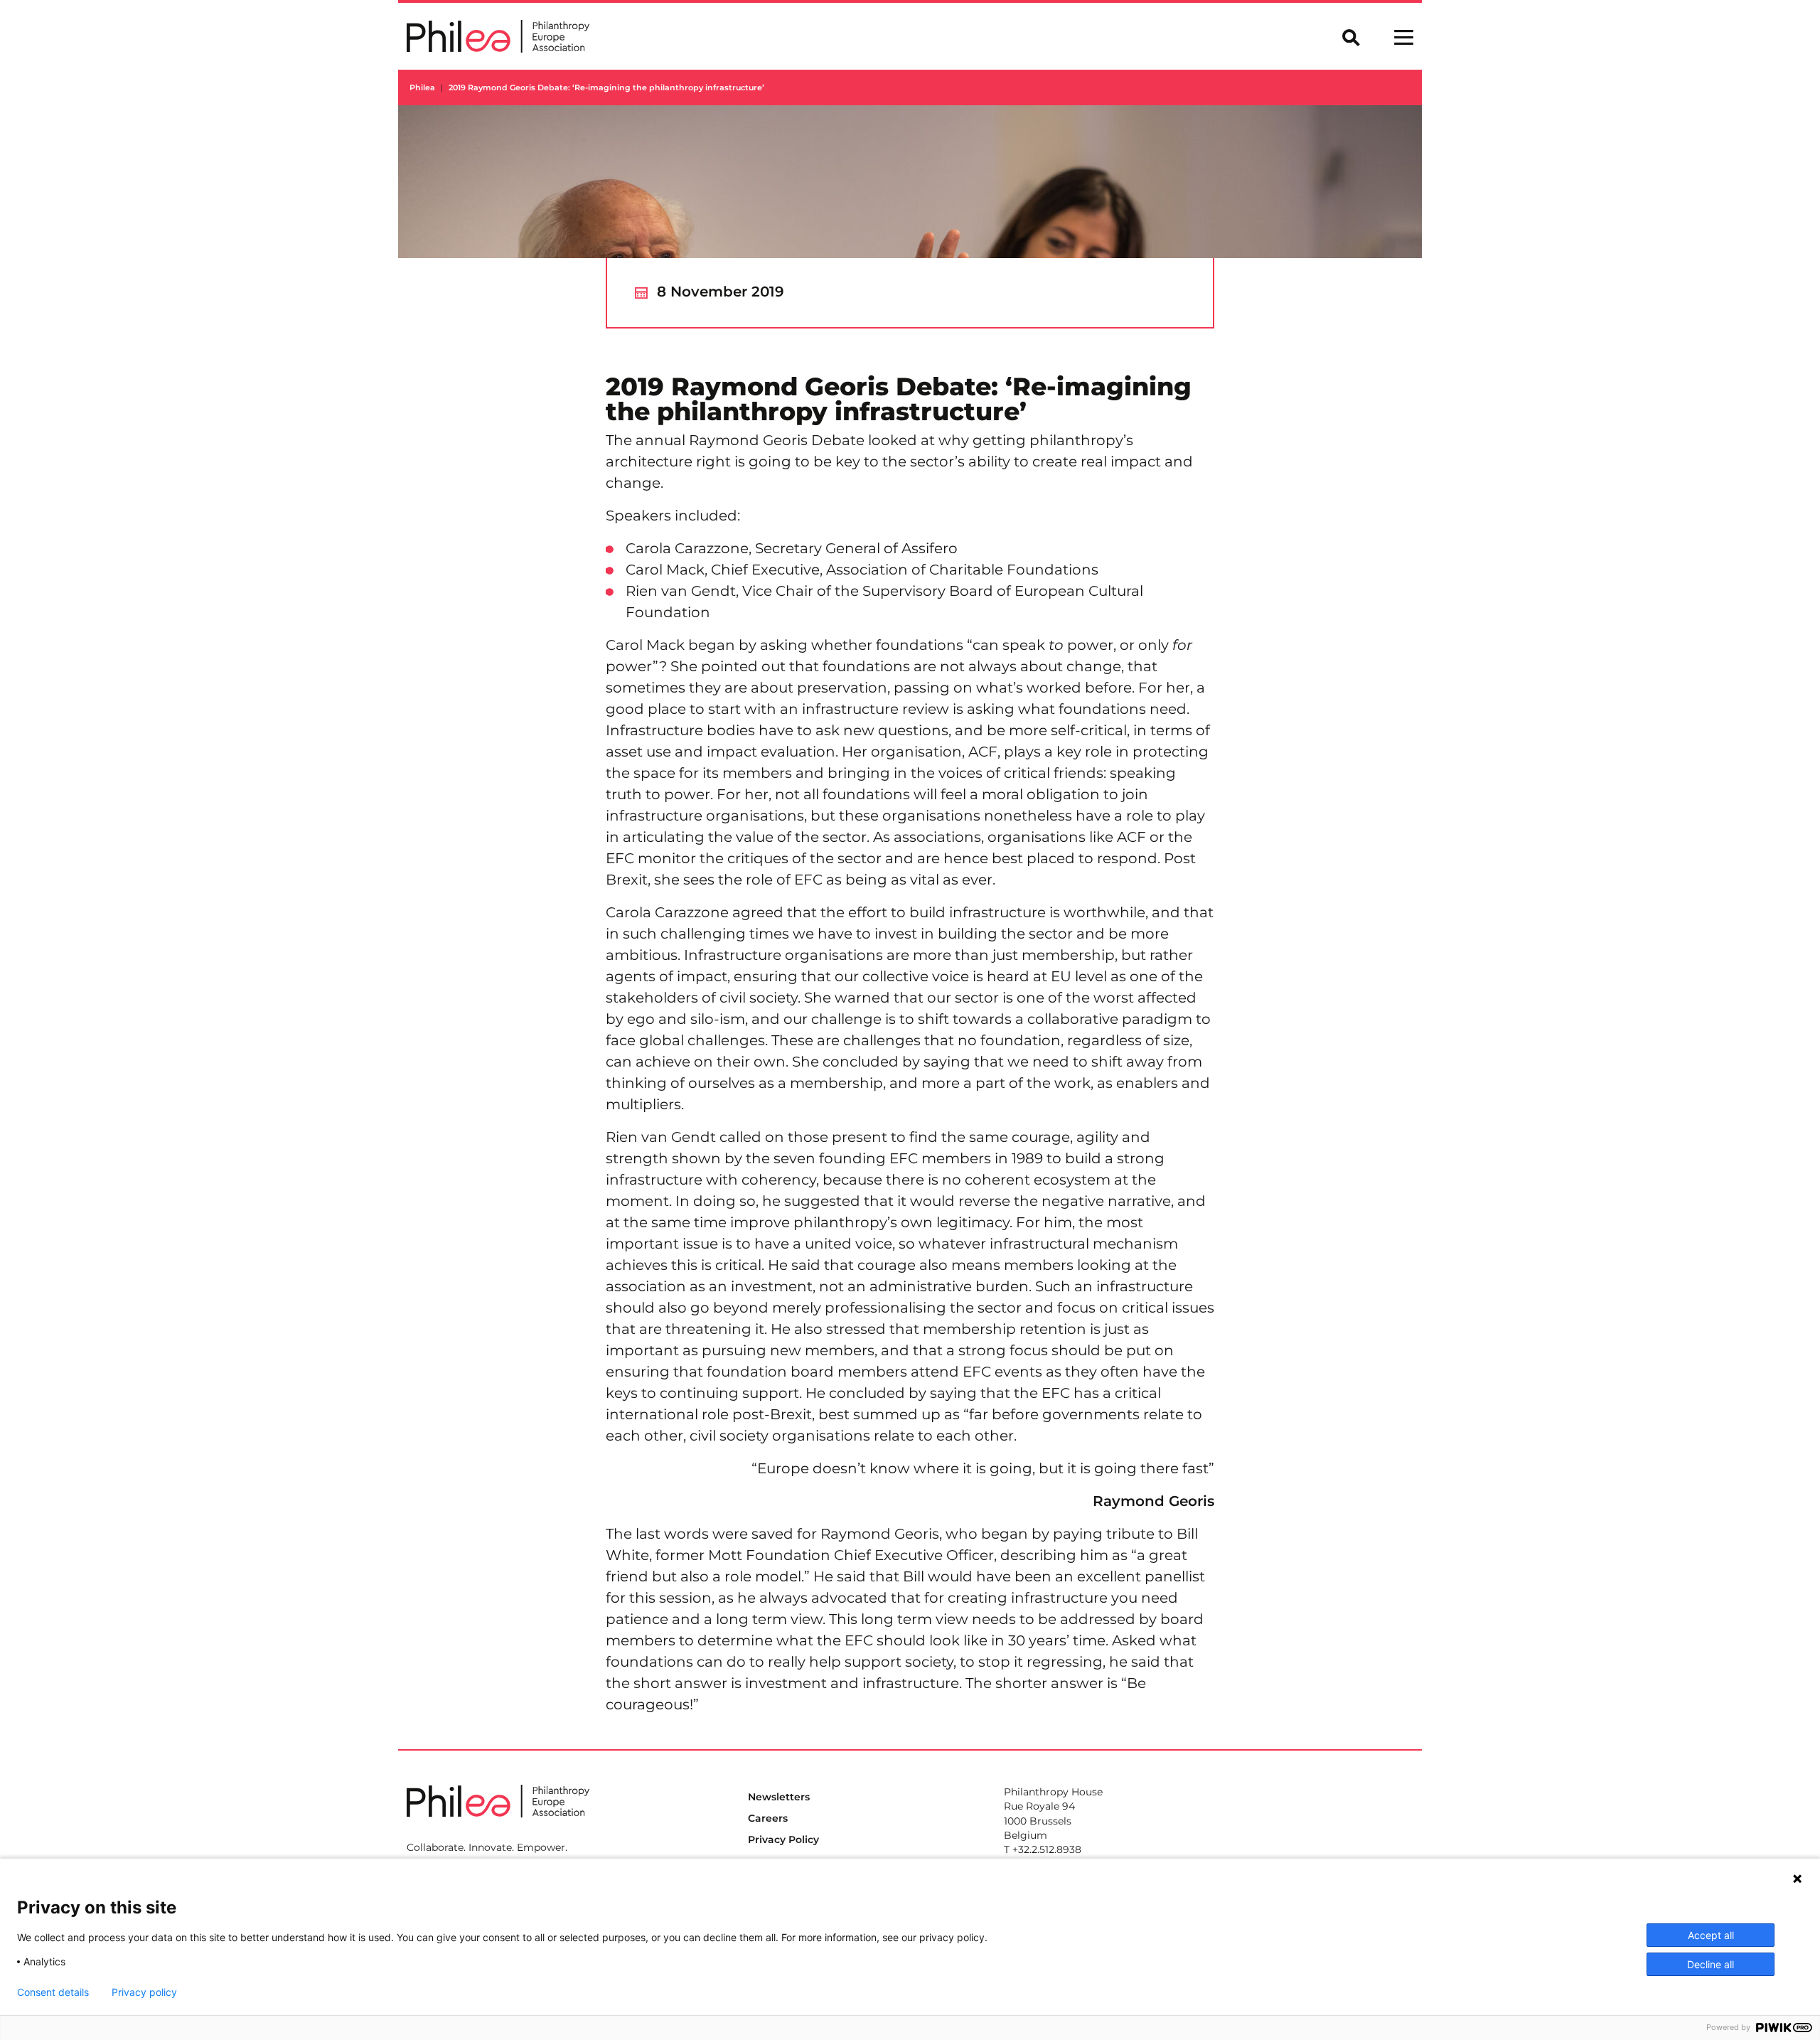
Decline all (1711, 1964)
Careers (768, 1818)
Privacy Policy (783, 1839)
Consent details (53, 1992)
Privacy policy (144, 1992)
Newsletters (779, 1797)
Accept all (1711, 1935)
